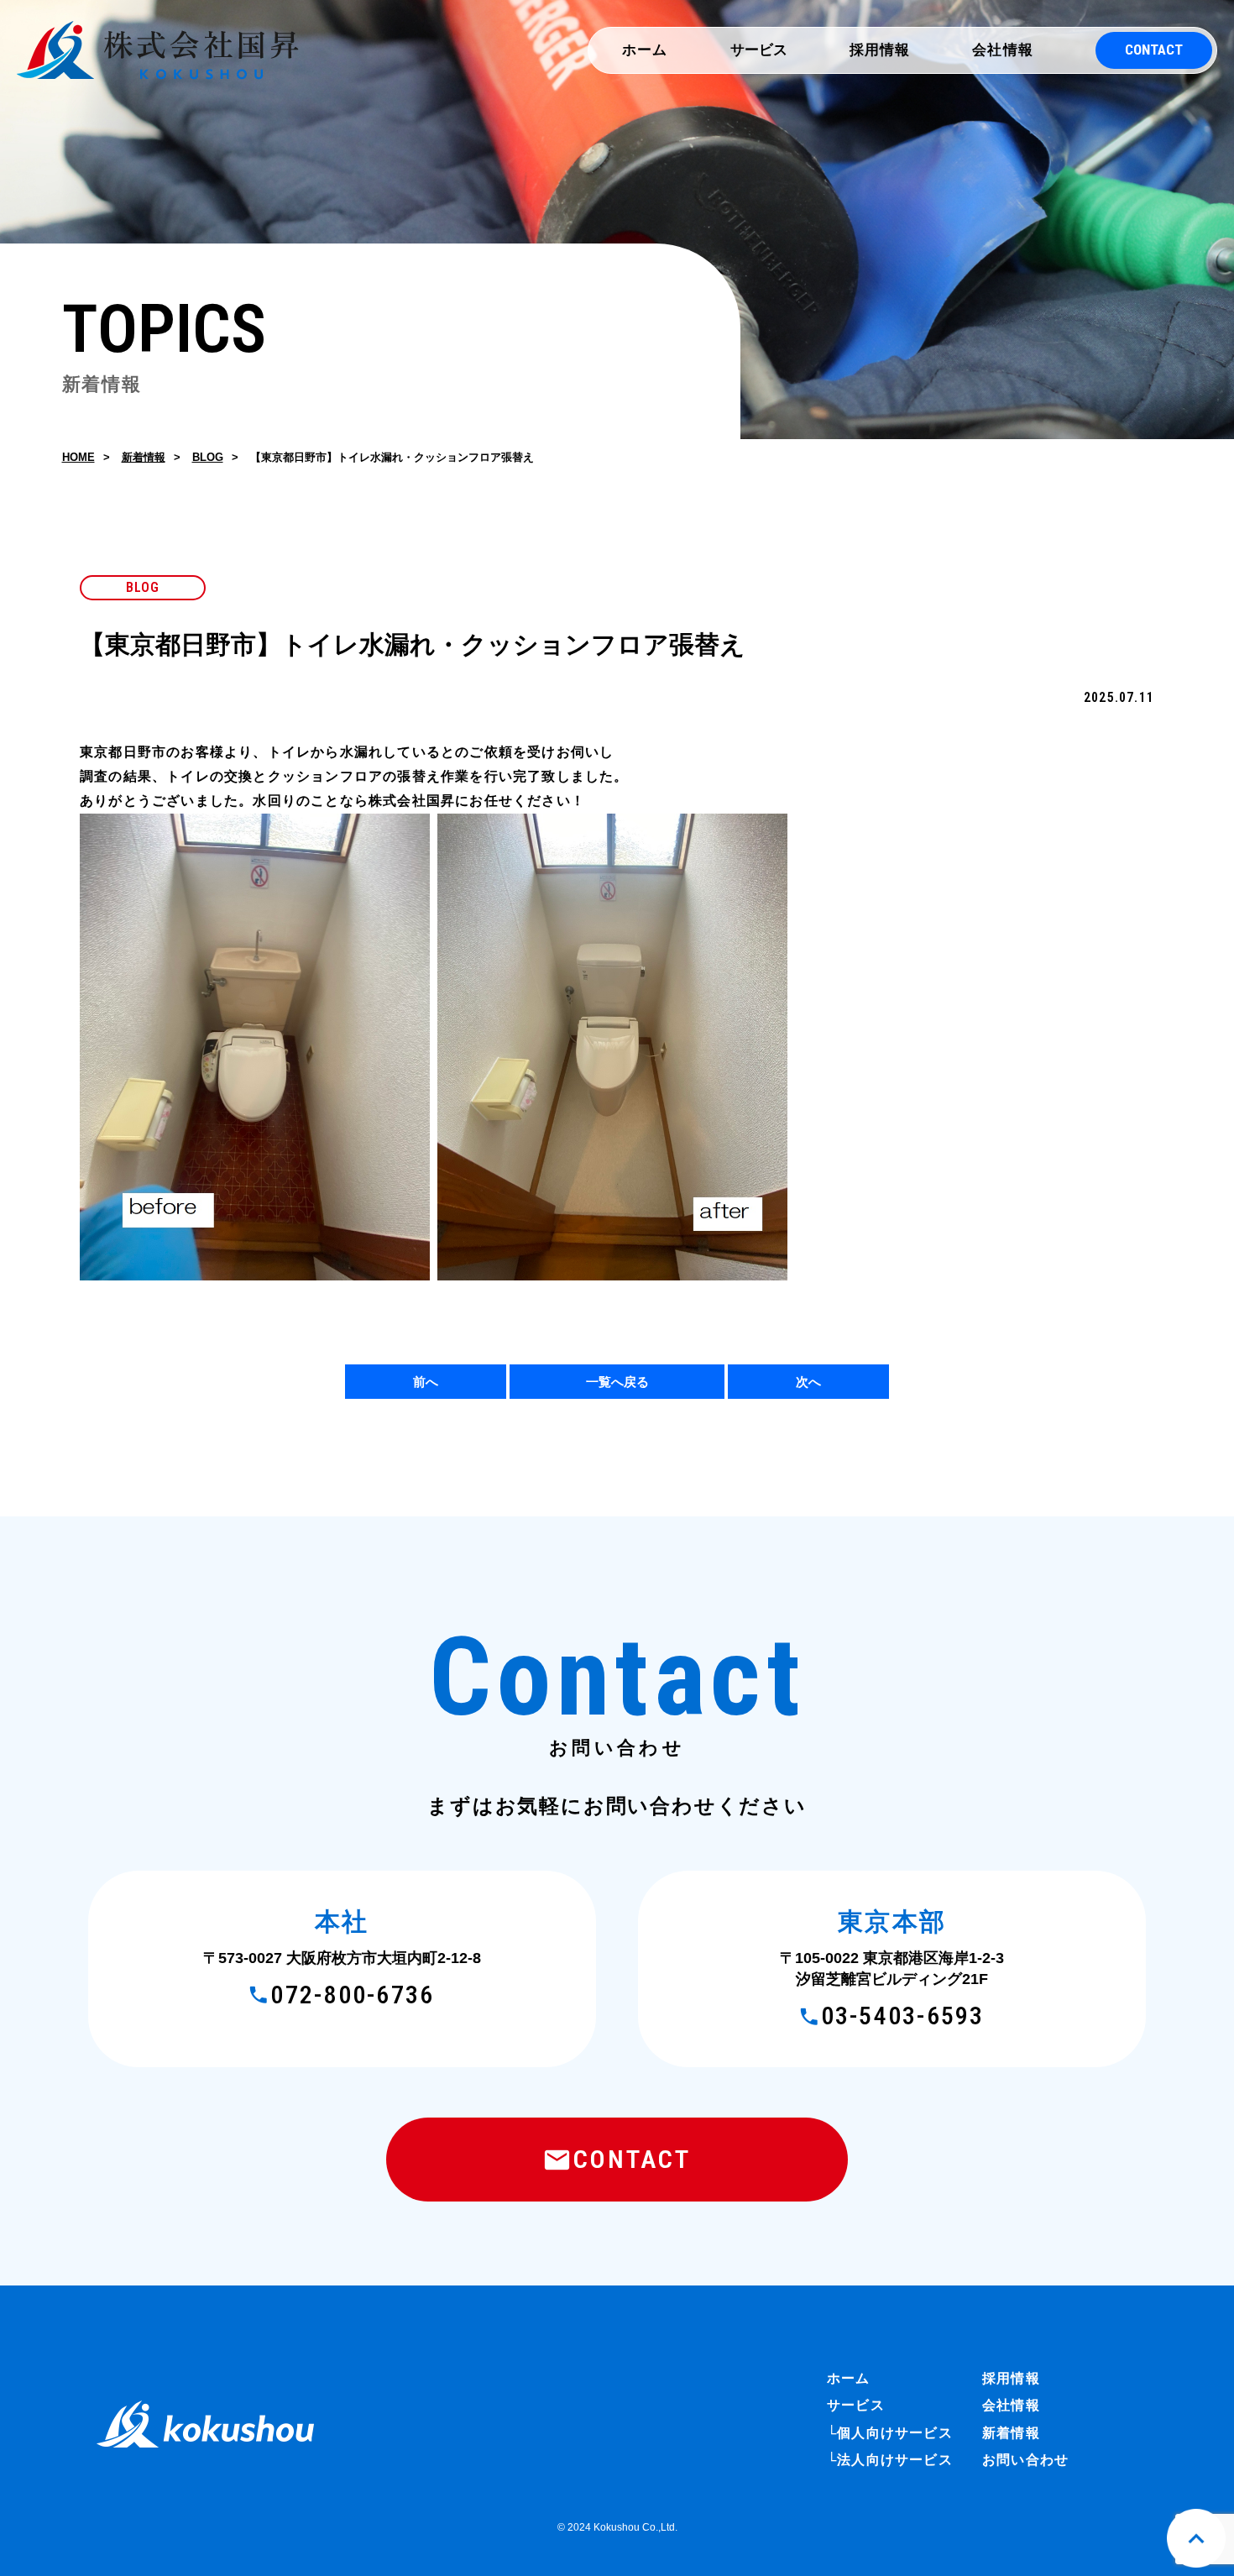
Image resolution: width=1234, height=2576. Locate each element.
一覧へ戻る (617, 1382)
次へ (808, 1382)
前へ (426, 1382)
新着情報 (144, 457)
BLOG (208, 457)
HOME (78, 457)
